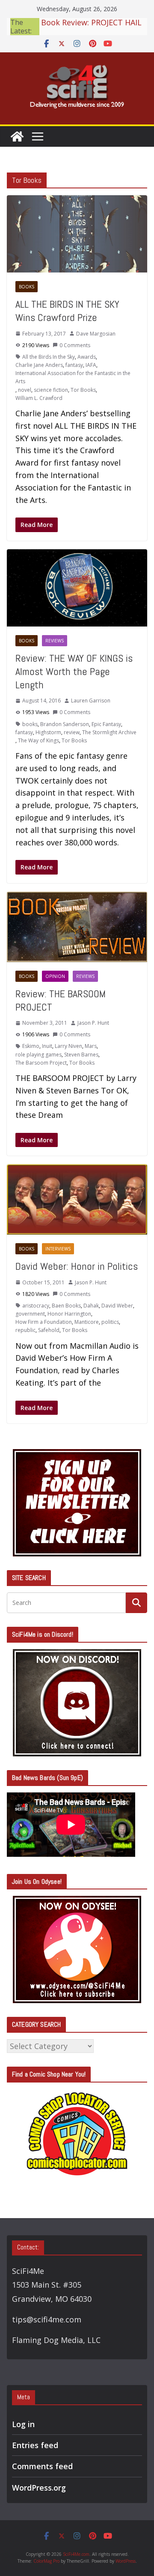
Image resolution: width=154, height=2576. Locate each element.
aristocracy (36, 1306)
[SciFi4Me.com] (17, 136)
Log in (23, 2424)
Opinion (55, 976)
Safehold (49, 1330)
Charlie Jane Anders (39, 365)
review (72, 732)
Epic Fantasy (106, 724)
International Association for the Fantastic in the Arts (73, 377)
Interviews (58, 1249)
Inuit (47, 1046)
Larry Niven (68, 1046)
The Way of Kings (38, 740)
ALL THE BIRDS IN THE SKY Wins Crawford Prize (67, 311)
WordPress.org (39, 2488)
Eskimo (31, 1046)
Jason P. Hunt (93, 1023)
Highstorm (48, 732)
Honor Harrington (69, 1314)
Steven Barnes (81, 1055)
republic (25, 1330)
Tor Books (83, 390)
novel (25, 390)
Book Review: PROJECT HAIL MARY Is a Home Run (91, 25)
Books (27, 287)
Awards (87, 357)
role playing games (38, 1055)
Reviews (55, 641)
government (30, 1314)
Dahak (91, 1306)
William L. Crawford (39, 398)
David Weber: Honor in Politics (77, 1266)
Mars (91, 1046)
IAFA (91, 365)
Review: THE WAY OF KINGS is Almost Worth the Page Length (74, 671)
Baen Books (66, 1306)
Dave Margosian (96, 334)
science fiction (51, 390)
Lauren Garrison (91, 701)
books (30, 724)
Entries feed (35, 2445)
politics (110, 1322)
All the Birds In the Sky (49, 357)
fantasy (74, 365)
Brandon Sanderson (65, 724)
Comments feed (42, 2466)
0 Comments (75, 345)
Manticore (87, 1322)
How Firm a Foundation (44, 1322)
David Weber (117, 1306)
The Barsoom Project (41, 1063)
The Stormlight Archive (109, 732)
